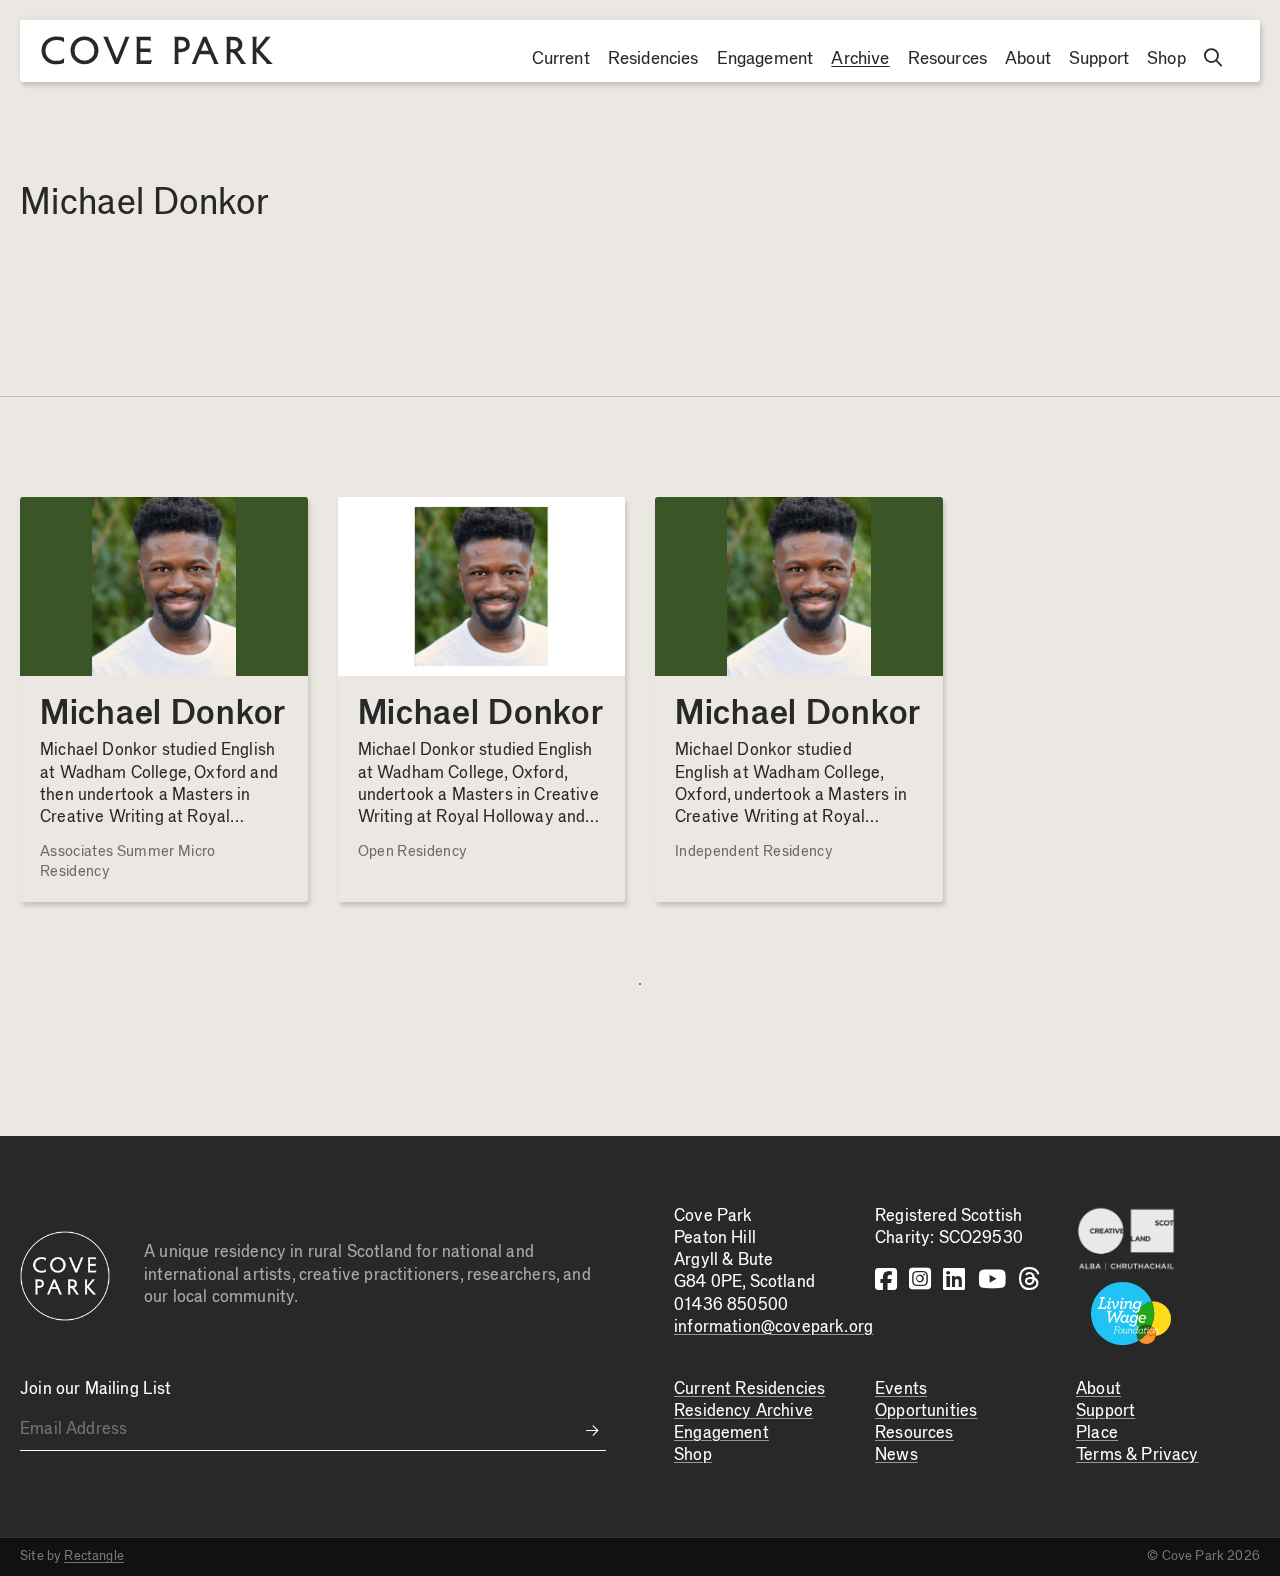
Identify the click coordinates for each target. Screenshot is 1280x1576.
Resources (948, 59)
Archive (860, 59)
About (1028, 59)
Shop (1166, 59)
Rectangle (94, 1556)
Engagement (765, 59)
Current (561, 59)
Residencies (653, 59)
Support (1099, 59)
